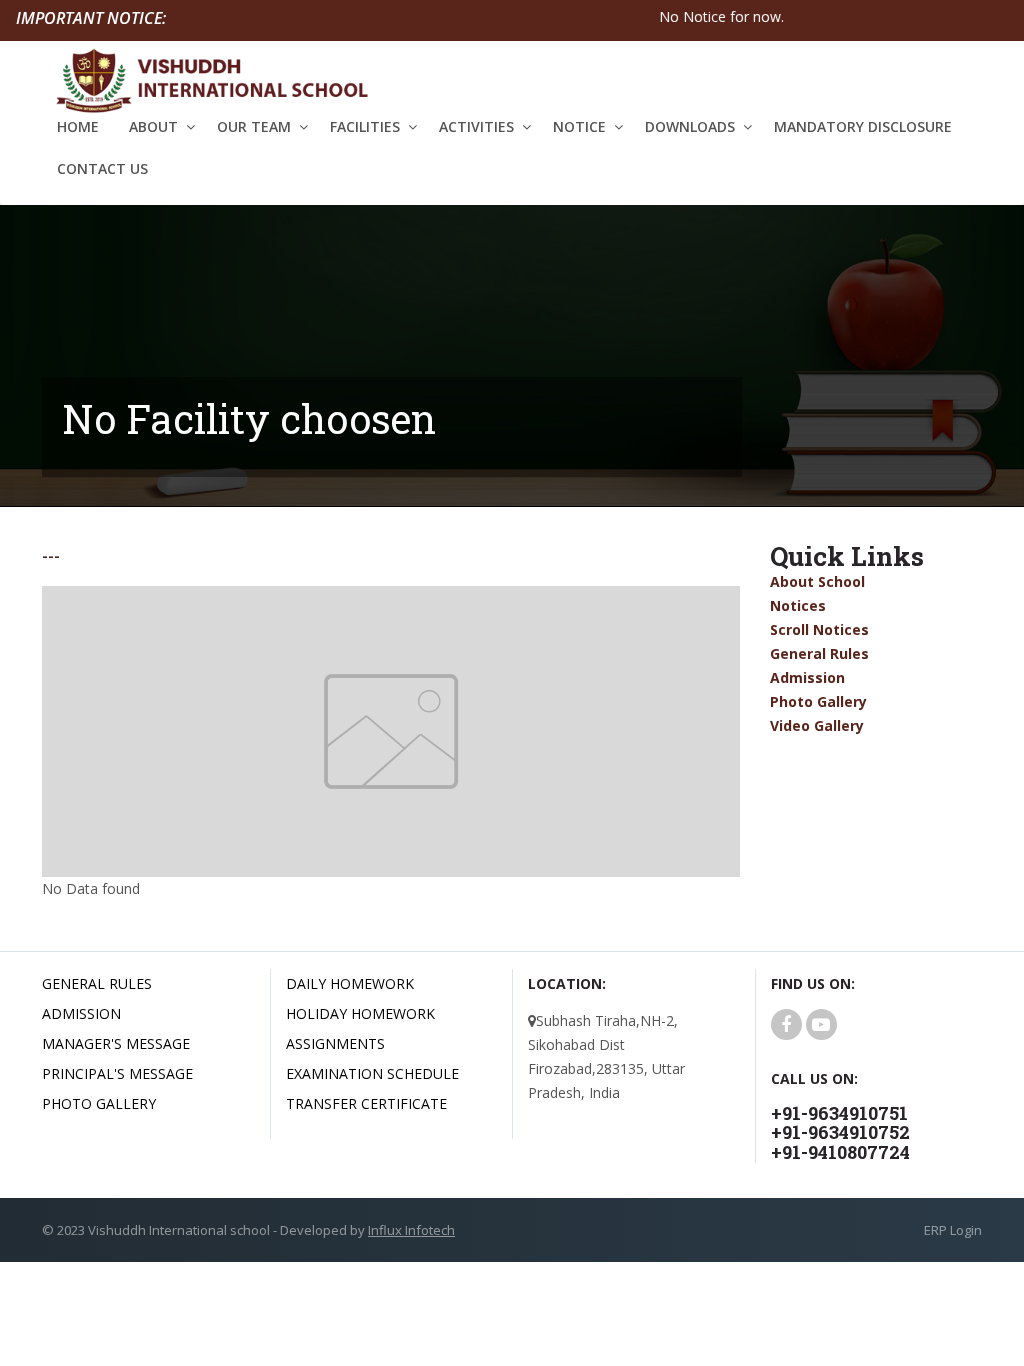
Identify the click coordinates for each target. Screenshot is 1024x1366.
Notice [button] (579, 126)
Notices (798, 605)
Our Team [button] (254, 126)
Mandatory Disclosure (863, 126)
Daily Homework (350, 983)
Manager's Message (116, 1043)
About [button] (153, 126)
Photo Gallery (818, 701)
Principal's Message (117, 1073)
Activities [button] (476, 126)
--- (51, 556)
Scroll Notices (819, 629)
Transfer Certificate (366, 1103)
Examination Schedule (372, 1073)
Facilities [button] (365, 126)
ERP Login (953, 1230)
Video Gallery (817, 725)
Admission (807, 677)
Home (78, 126)
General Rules (819, 653)
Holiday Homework (360, 1013)
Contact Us (102, 168)
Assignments (335, 1043)
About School (817, 581)
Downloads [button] (690, 126)
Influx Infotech (411, 1230)
